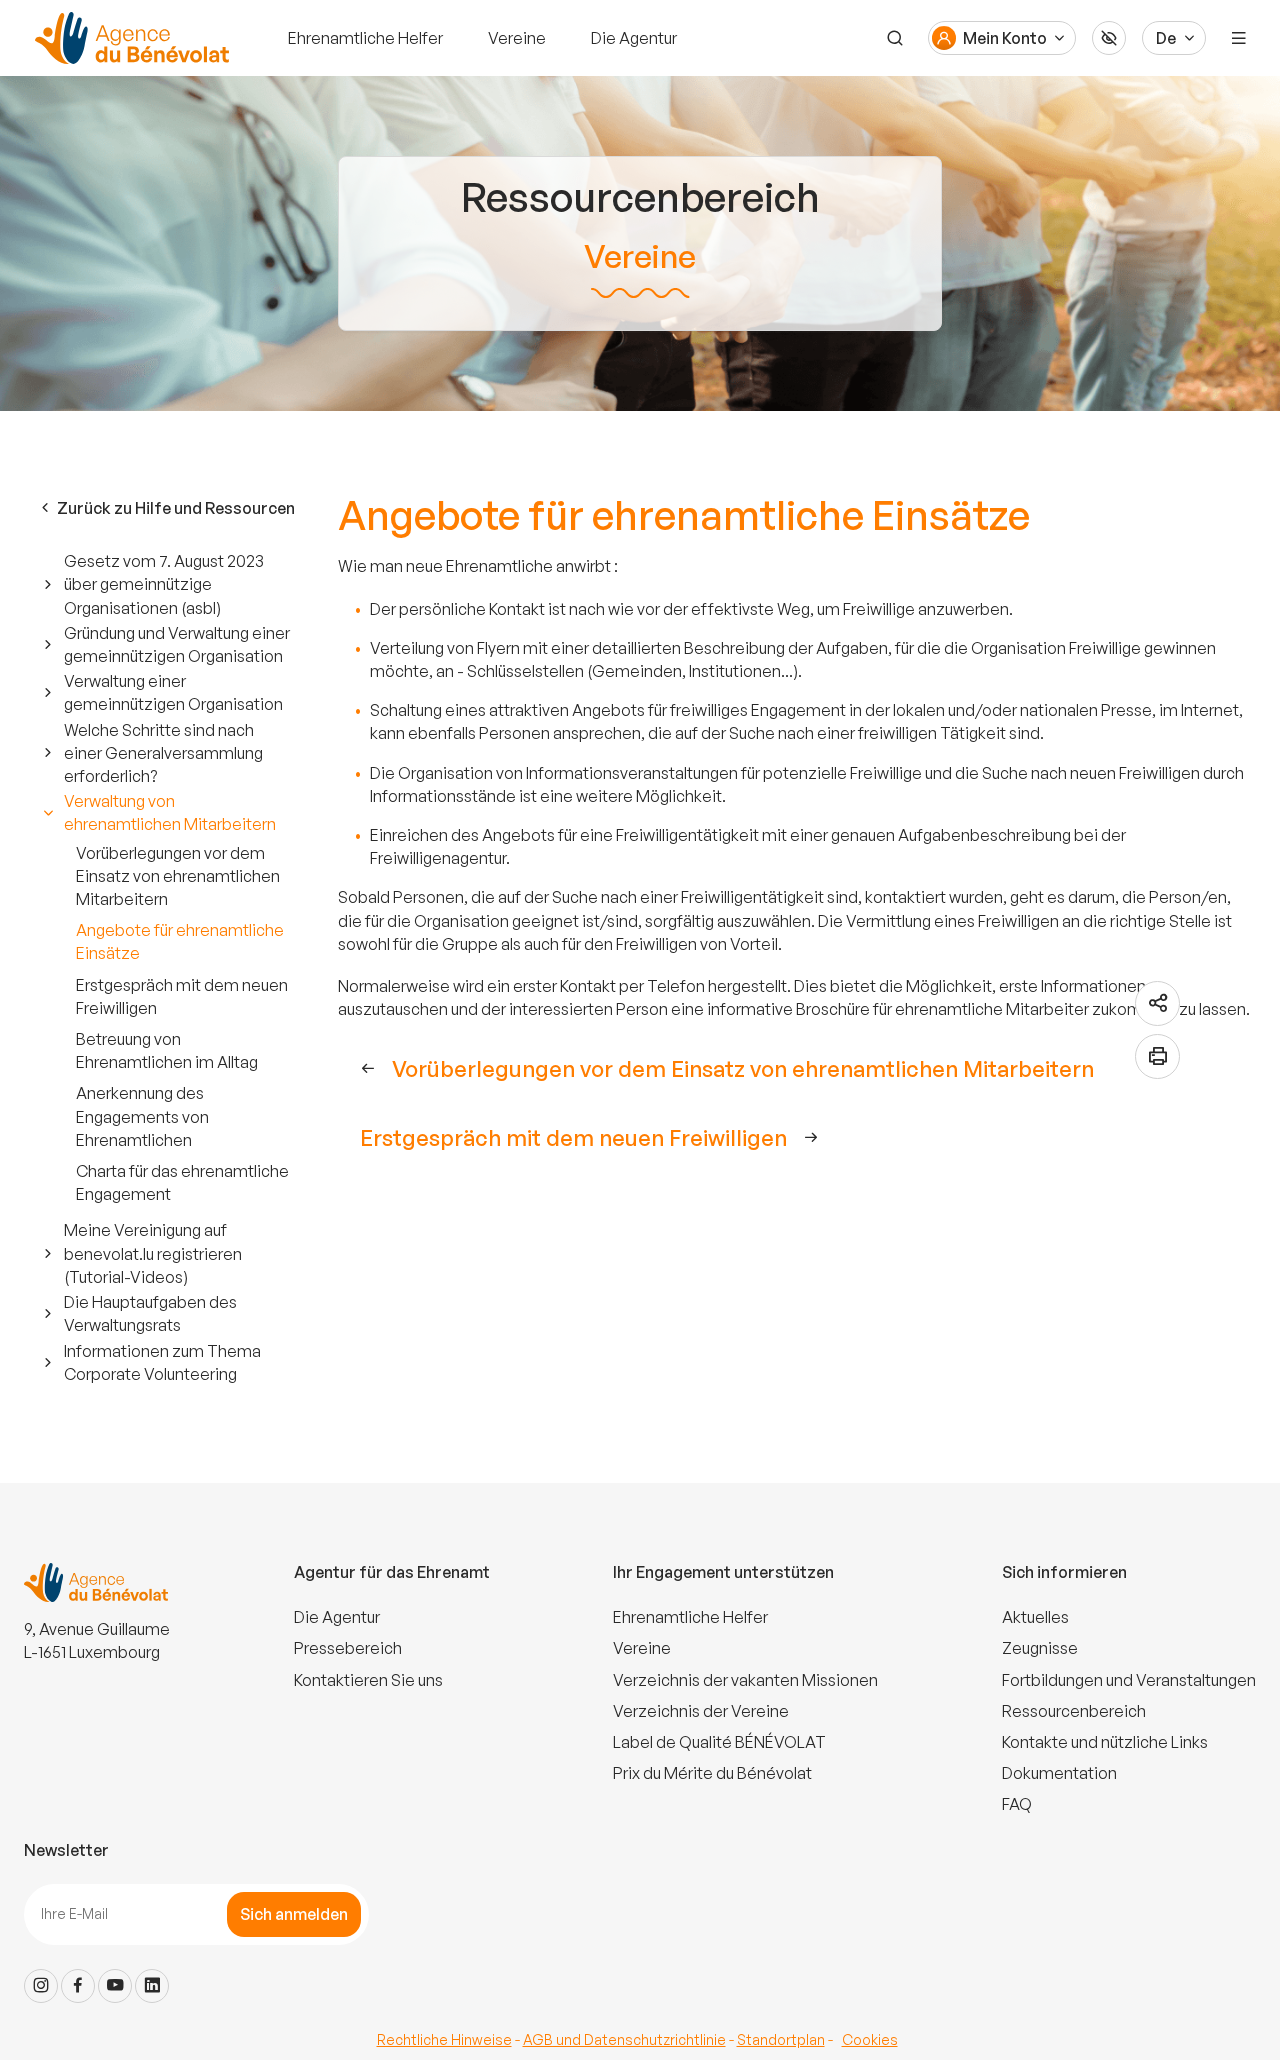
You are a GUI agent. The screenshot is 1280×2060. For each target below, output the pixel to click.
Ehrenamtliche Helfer (365, 38)
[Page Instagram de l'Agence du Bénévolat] (41, 1986)
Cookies (870, 2039)
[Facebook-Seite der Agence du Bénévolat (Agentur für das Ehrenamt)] (78, 1986)
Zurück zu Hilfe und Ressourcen (176, 508)
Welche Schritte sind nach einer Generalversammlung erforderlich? (163, 753)
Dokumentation (1059, 1773)
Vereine (517, 38)
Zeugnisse (1040, 1648)
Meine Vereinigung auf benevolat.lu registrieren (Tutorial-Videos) (153, 1253)
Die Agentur (634, 38)
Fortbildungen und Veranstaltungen (1129, 1680)
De (1166, 38)
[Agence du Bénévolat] (129, 38)
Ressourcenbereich (1074, 1711)
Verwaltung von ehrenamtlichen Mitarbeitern (170, 812)
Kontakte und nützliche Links (1105, 1742)
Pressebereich (348, 1648)
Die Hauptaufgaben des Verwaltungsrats (150, 1313)
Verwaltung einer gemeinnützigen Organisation (173, 692)
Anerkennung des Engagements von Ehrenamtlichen (142, 1116)
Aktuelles (1035, 1617)
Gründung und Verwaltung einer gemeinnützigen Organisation (177, 644)
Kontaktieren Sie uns (368, 1680)
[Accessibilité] (1109, 38)
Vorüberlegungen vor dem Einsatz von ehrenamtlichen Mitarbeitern (178, 876)
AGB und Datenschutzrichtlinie (624, 2039)
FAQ (1017, 1804)
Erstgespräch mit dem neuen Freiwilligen (182, 996)
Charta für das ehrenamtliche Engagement (182, 1182)
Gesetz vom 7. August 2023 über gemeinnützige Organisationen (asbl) (164, 584)
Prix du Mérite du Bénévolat (712, 1773)
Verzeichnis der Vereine (701, 1711)
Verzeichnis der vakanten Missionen (745, 1680)
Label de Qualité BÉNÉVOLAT (719, 1742)
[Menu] (1239, 38)
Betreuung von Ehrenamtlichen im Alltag (167, 1050)
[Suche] (895, 38)
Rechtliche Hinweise (444, 2039)
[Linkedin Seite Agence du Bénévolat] (152, 1986)
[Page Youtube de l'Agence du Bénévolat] (115, 1986)
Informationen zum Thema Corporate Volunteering (162, 1362)
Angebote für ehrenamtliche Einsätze (180, 941)
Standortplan (781, 2039)
